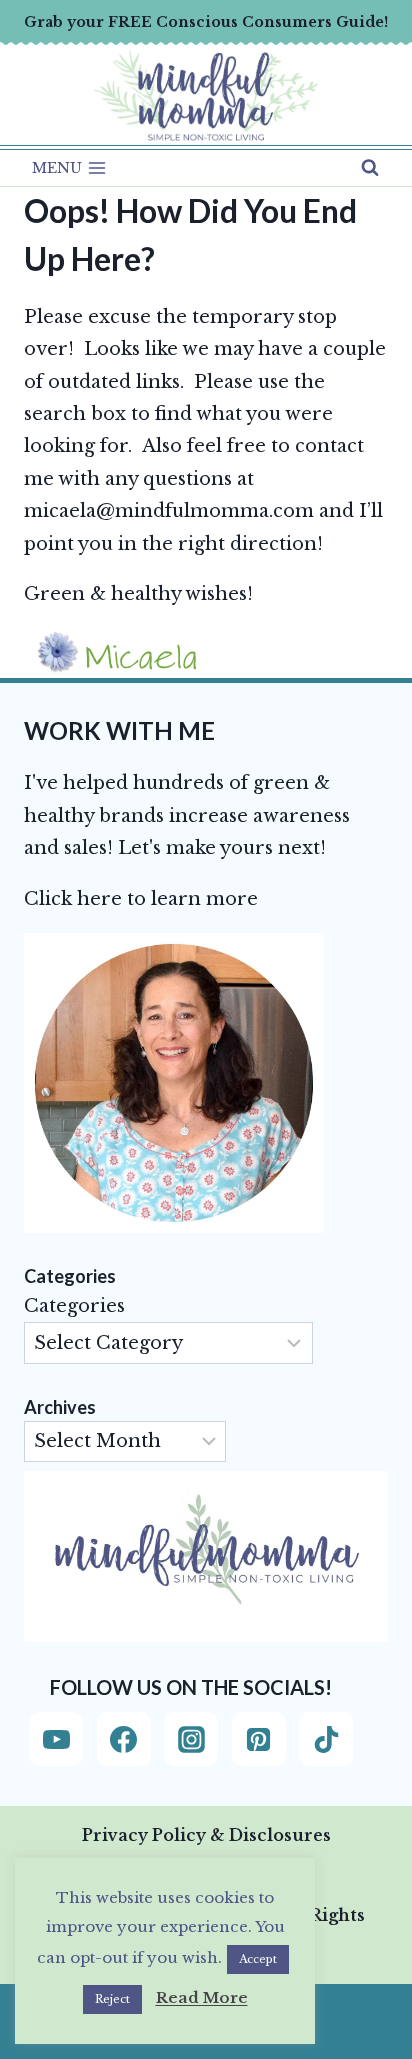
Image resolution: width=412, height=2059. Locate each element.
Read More (202, 1997)
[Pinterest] (259, 1739)
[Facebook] (124, 1739)
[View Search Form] (370, 168)
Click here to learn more (141, 899)
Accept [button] (258, 1959)
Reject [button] (112, 1999)
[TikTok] (326, 1739)
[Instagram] (191, 1739)
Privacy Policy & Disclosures (206, 1835)
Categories (74, 1306)
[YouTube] (56, 1739)
